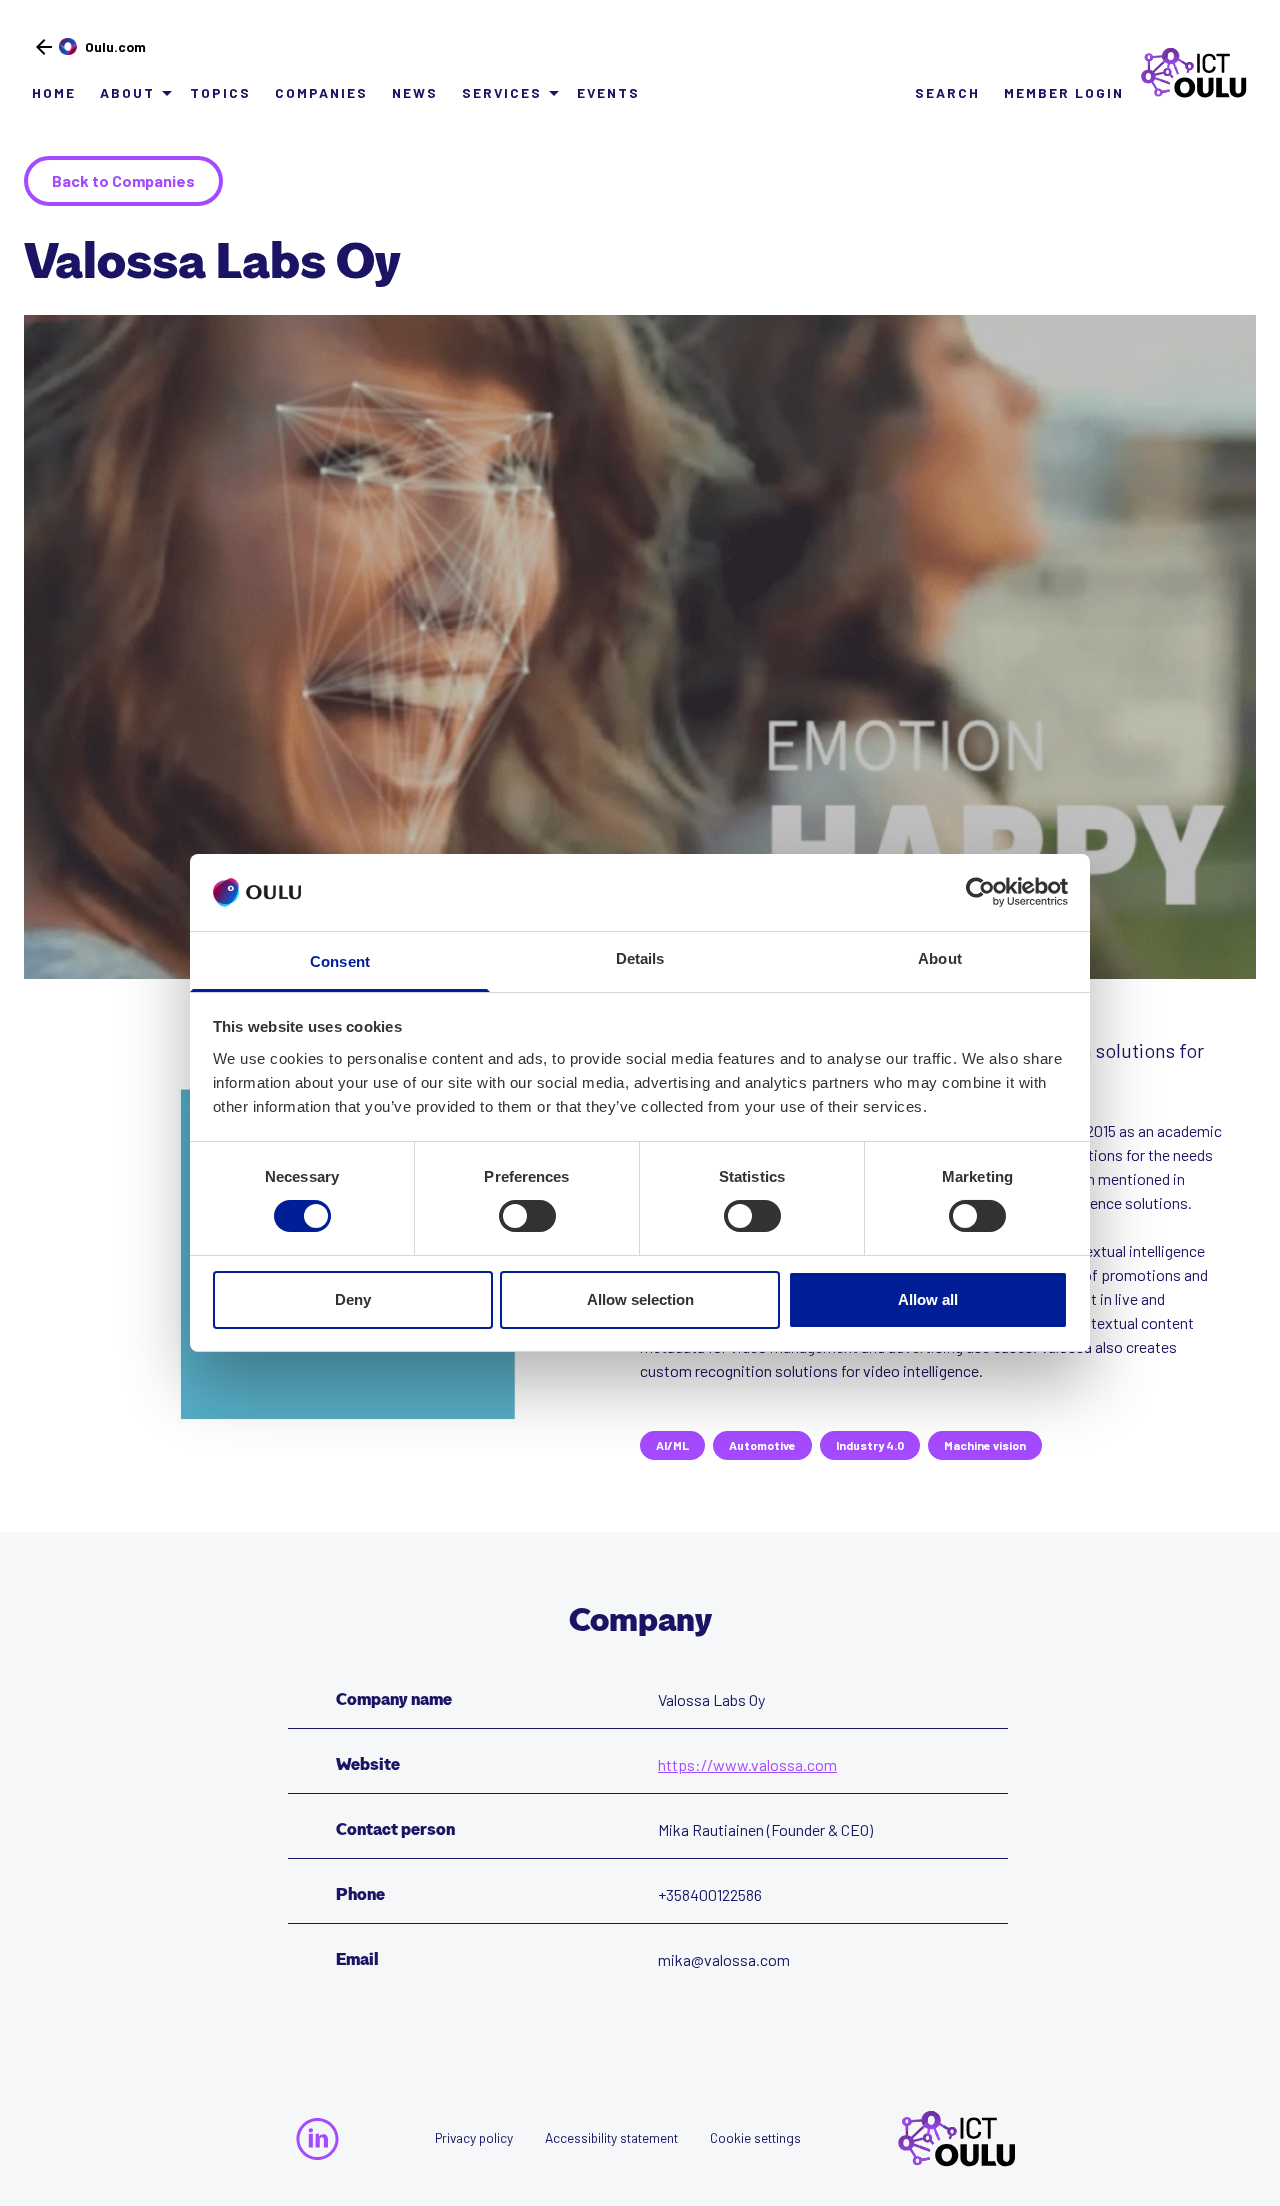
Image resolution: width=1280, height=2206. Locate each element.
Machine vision (985, 1445)
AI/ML (672, 1445)
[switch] (527, 1216)
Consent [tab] (340, 961)
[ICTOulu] (1186, 73)
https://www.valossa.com (747, 1764)
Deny (353, 1299)
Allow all (928, 1299)
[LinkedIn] (317, 2138)
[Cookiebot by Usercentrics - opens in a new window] (980, 892)
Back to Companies (123, 180)
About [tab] (940, 958)
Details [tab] (640, 958)
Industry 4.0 (870, 1445)
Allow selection (640, 1299)
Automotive (762, 1445)
